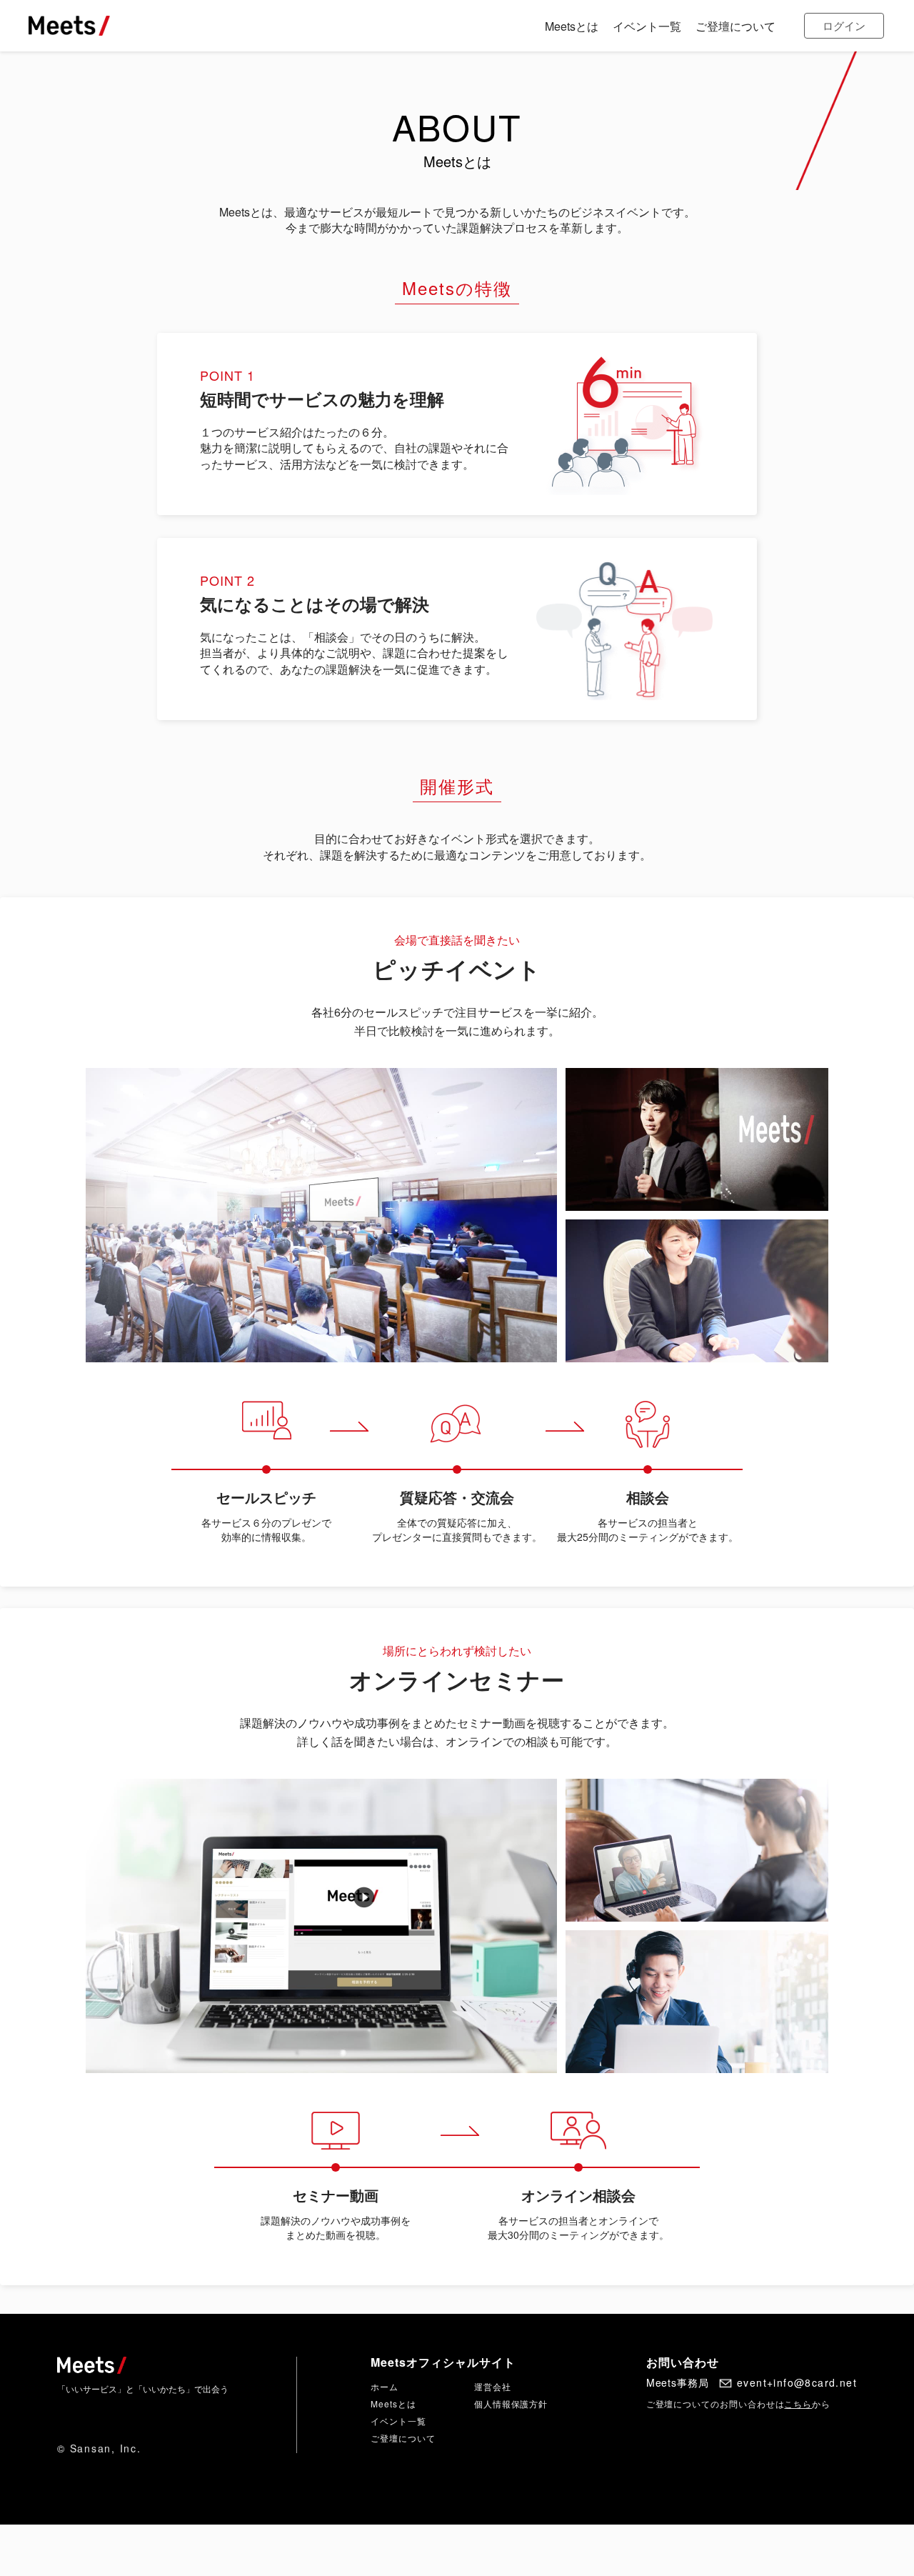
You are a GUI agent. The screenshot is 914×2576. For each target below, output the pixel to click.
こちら (798, 2403)
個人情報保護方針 (511, 2403)
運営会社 (493, 2386)
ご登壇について (403, 2438)
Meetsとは (393, 2403)
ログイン (844, 25)
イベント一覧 (398, 2421)
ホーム (385, 2386)
